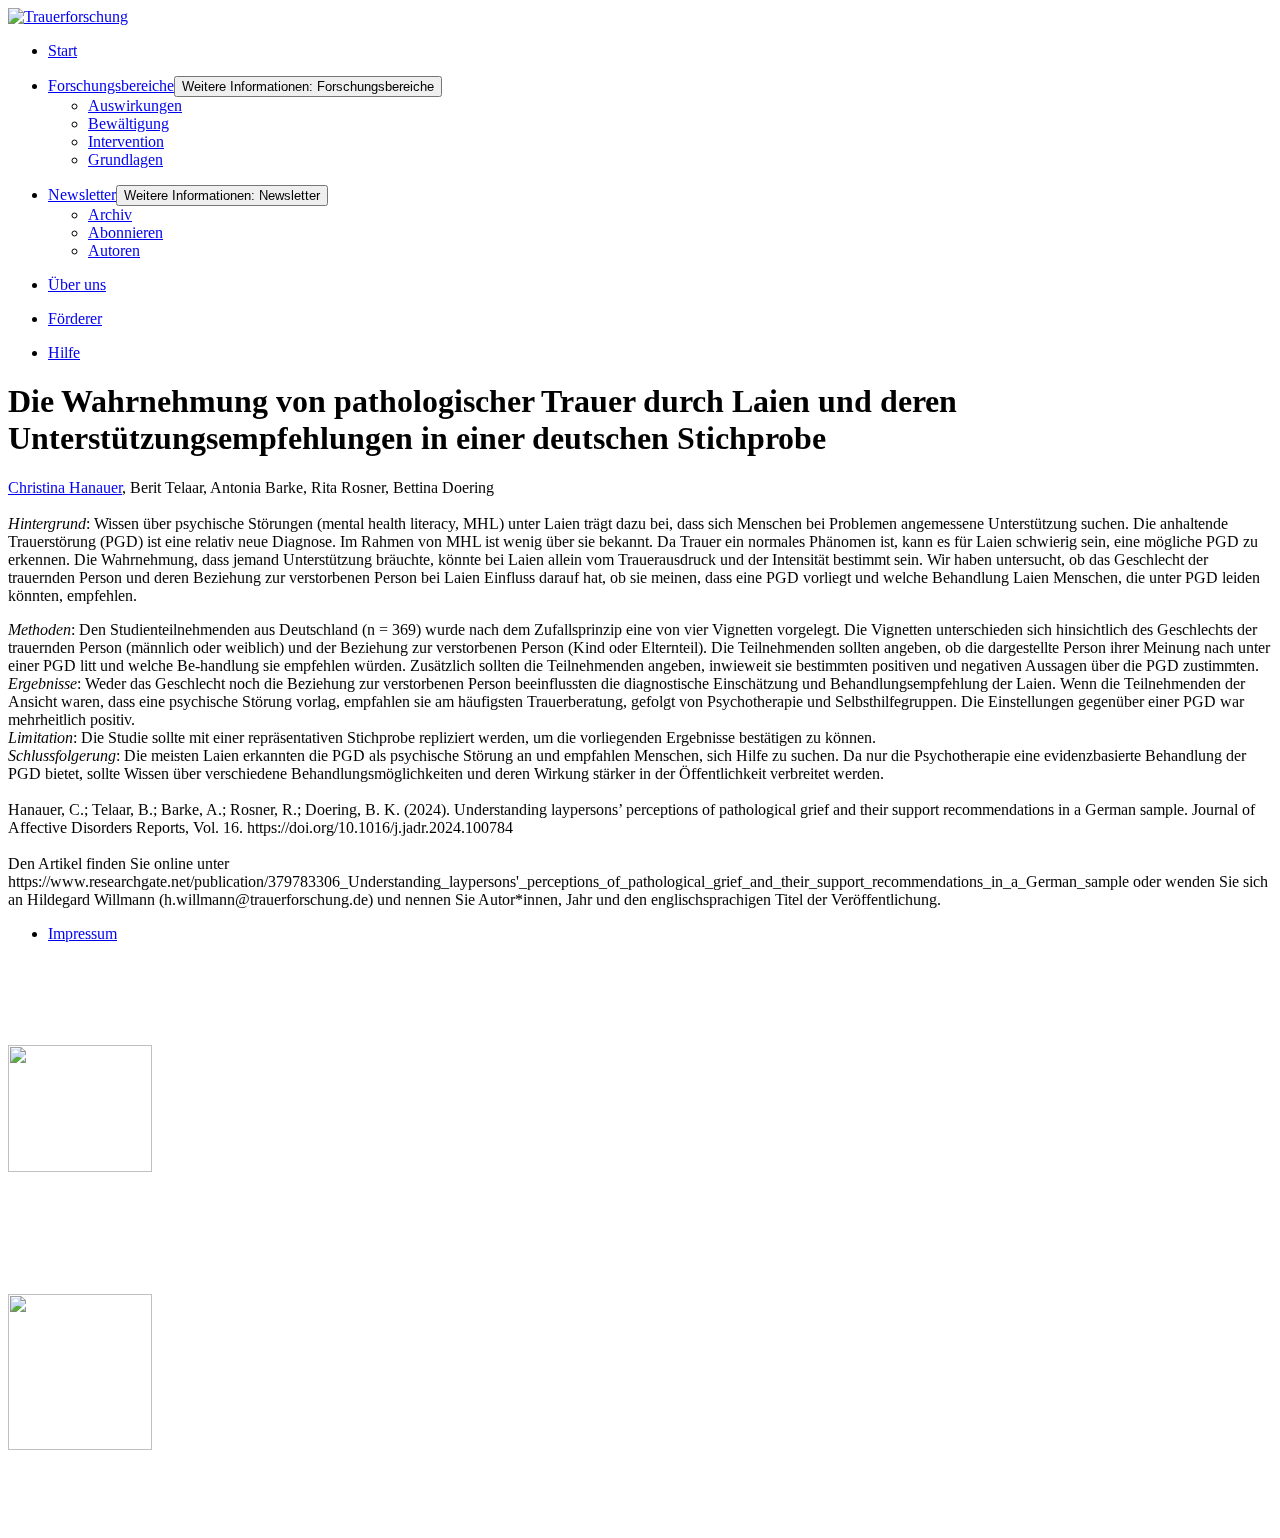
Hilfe (64, 352)
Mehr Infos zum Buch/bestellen (113, 1200)
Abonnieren (125, 232)
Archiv (110, 214)
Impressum (82, 933)
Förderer (75, 318)
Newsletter (82, 194)
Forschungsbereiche (111, 85)
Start (62, 50)
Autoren (114, 250)
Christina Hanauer (65, 487)
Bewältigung (128, 123)
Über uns (77, 284)
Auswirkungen (135, 105)
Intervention (126, 141)
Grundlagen (125, 159)
